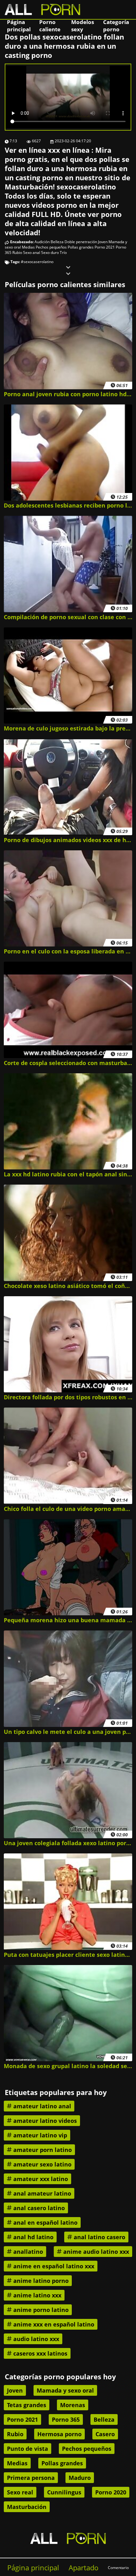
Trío (63, 253)
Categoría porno (116, 26)
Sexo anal (32, 253)
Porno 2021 (105, 247)
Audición (42, 242)
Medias (28, 247)
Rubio (17, 253)
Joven (103, 242)
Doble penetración (81, 242)
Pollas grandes (81, 247)
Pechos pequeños (51, 247)
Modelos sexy (83, 26)
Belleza (57, 242)
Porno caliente (50, 26)
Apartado (83, 2568)
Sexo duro (50, 253)
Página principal (19, 26)
